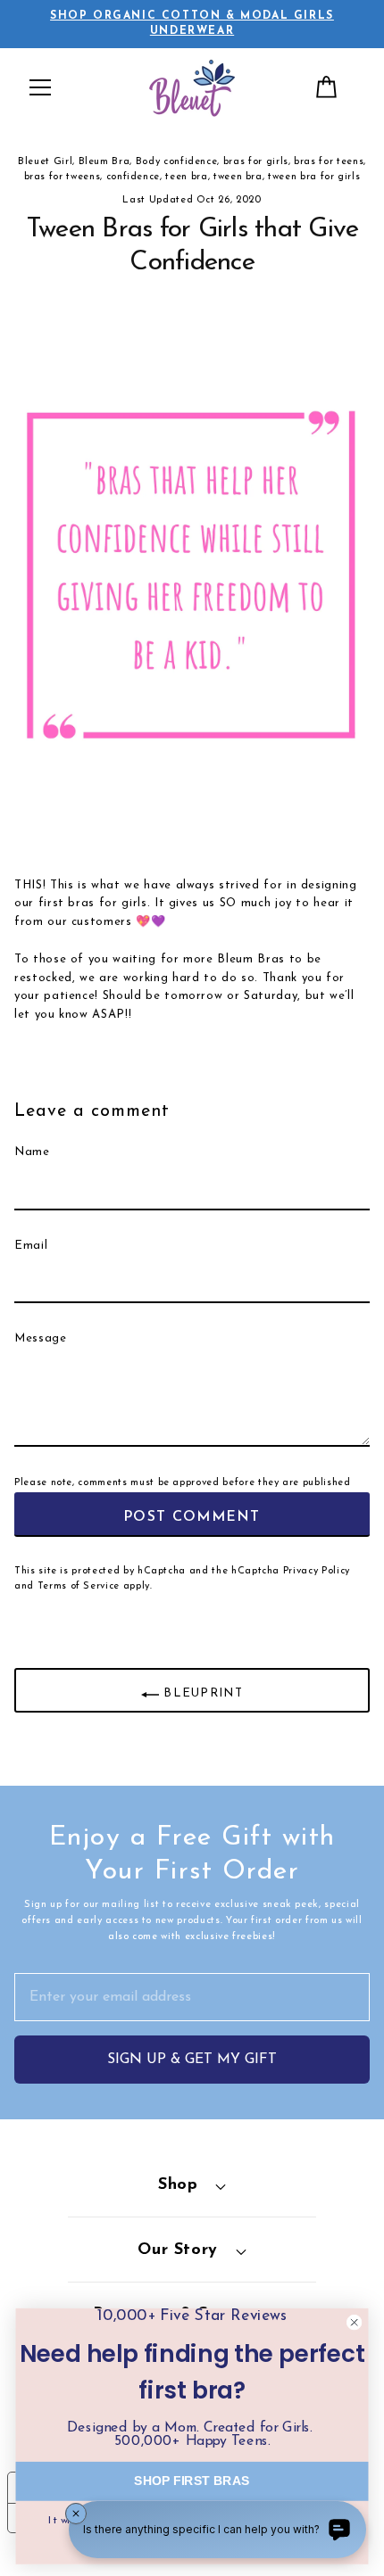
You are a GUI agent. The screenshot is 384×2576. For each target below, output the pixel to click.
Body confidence (177, 162)
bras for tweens (63, 177)
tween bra (238, 177)
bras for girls (256, 162)
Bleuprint (201, 1694)
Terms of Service (79, 1586)
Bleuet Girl (45, 162)
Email (31, 1246)
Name (32, 1152)
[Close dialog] (355, 2323)
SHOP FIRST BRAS (192, 2481)
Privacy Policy (317, 1571)
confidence (134, 177)
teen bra (186, 177)
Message (41, 1338)
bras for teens (329, 162)
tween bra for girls (314, 177)
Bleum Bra (104, 162)
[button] (40, 87)
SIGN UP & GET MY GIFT (192, 2060)
